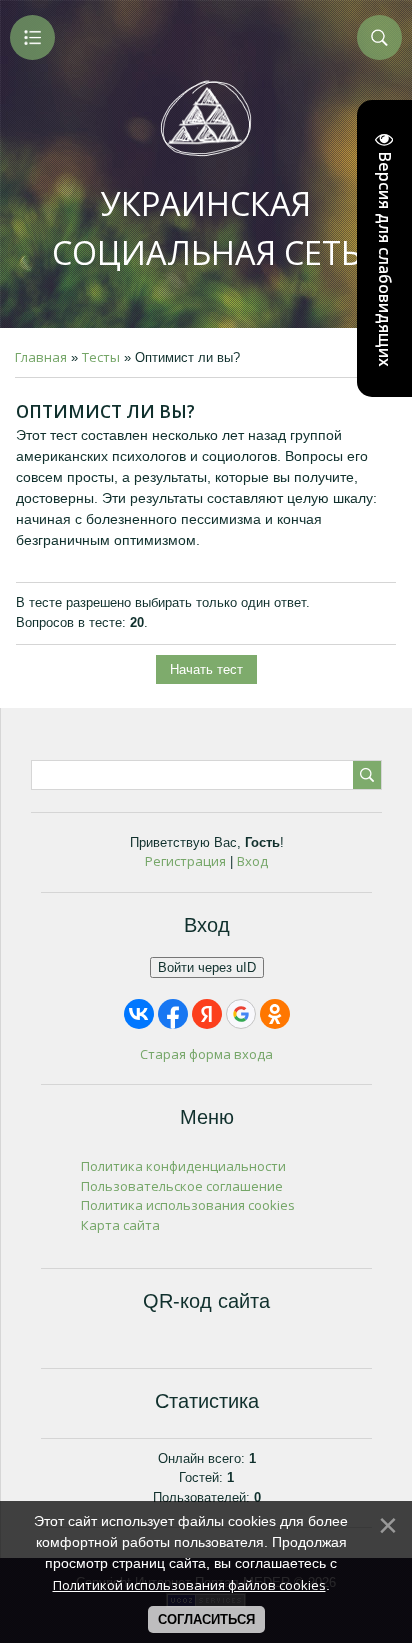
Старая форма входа (206, 1054)
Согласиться (206, 1619)
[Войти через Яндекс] (207, 1014)
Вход (252, 861)
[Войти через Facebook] (173, 1014)
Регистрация (185, 861)
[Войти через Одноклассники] (275, 1014)
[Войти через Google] (241, 1014)
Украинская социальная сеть (206, 228)
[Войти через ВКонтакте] (139, 1014)
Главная (41, 357)
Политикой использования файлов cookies (189, 1585)
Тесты (101, 357)
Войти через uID (207, 967)
